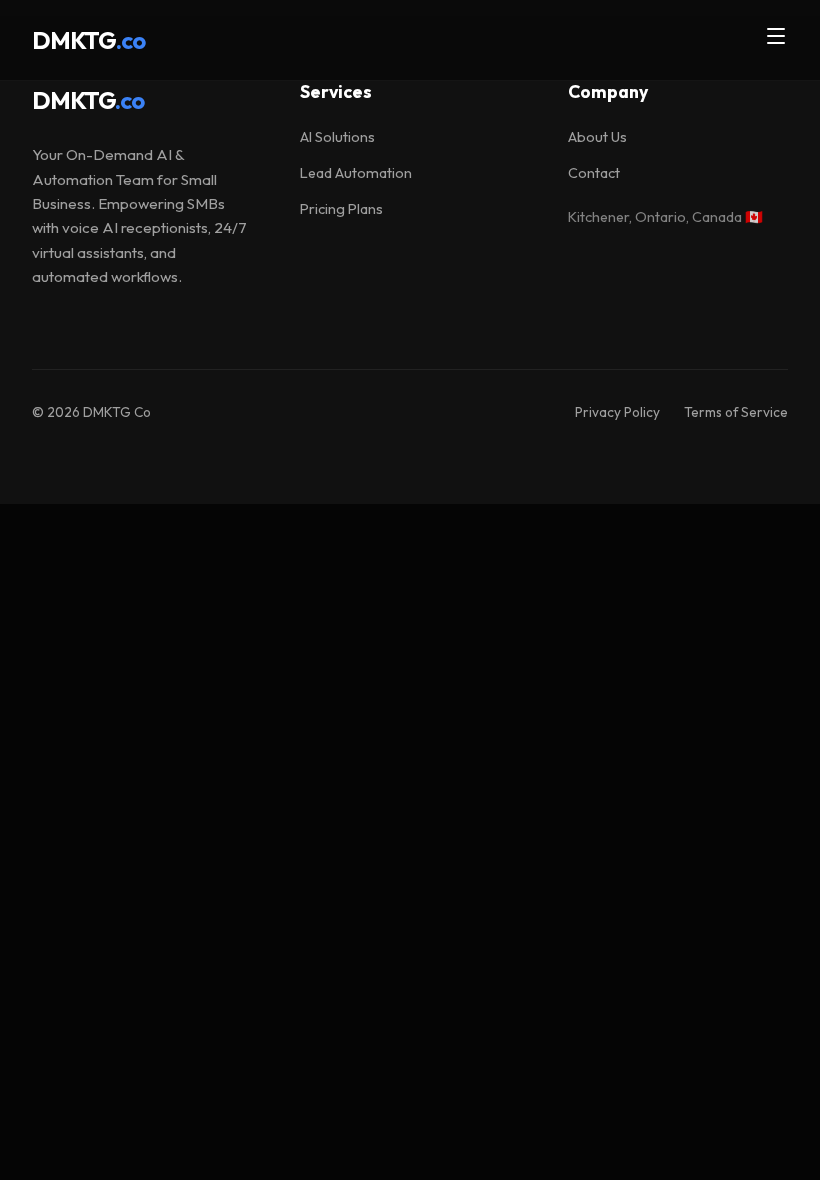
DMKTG (88, 100)
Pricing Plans (341, 209)
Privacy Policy (617, 412)
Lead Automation (356, 173)
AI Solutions (337, 137)
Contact (594, 173)
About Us (597, 137)
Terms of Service (736, 412)
